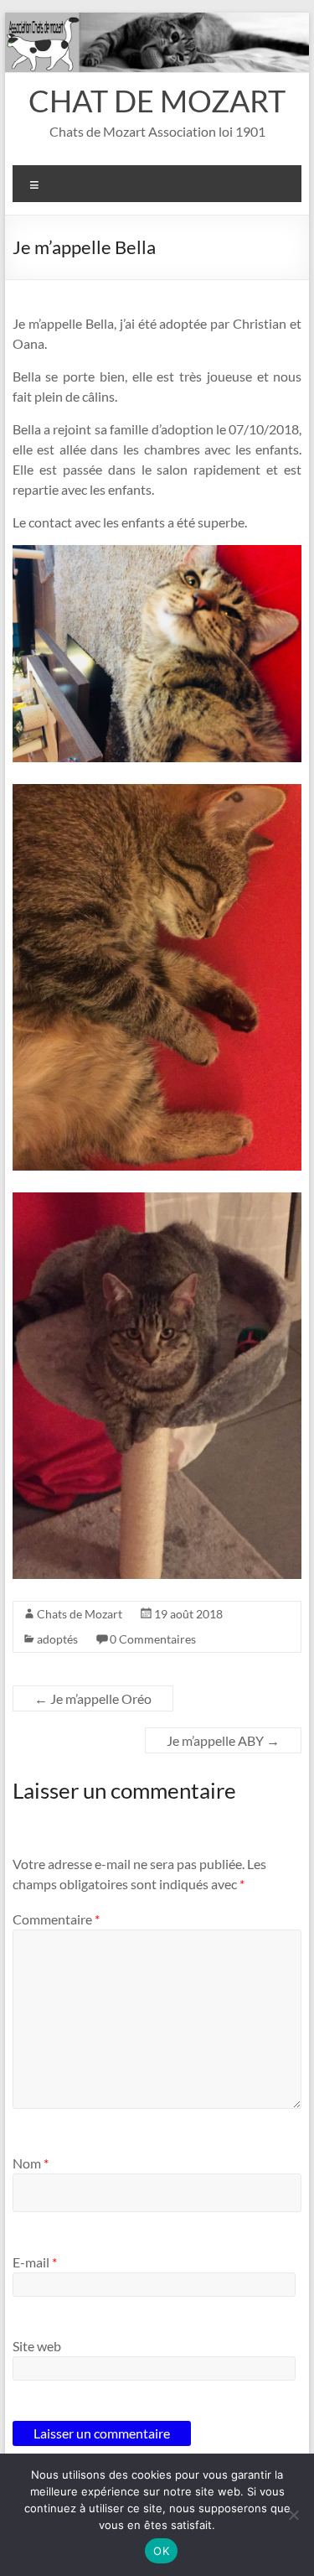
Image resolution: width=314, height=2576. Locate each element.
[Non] (293, 2515)
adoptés (57, 1639)
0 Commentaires (153, 1639)
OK (161, 2551)
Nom (31, 2163)
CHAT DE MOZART (157, 101)
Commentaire (56, 1919)
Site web (37, 2346)
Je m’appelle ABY (223, 1740)
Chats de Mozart (80, 1614)
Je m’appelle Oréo (93, 1698)
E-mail (35, 2262)
